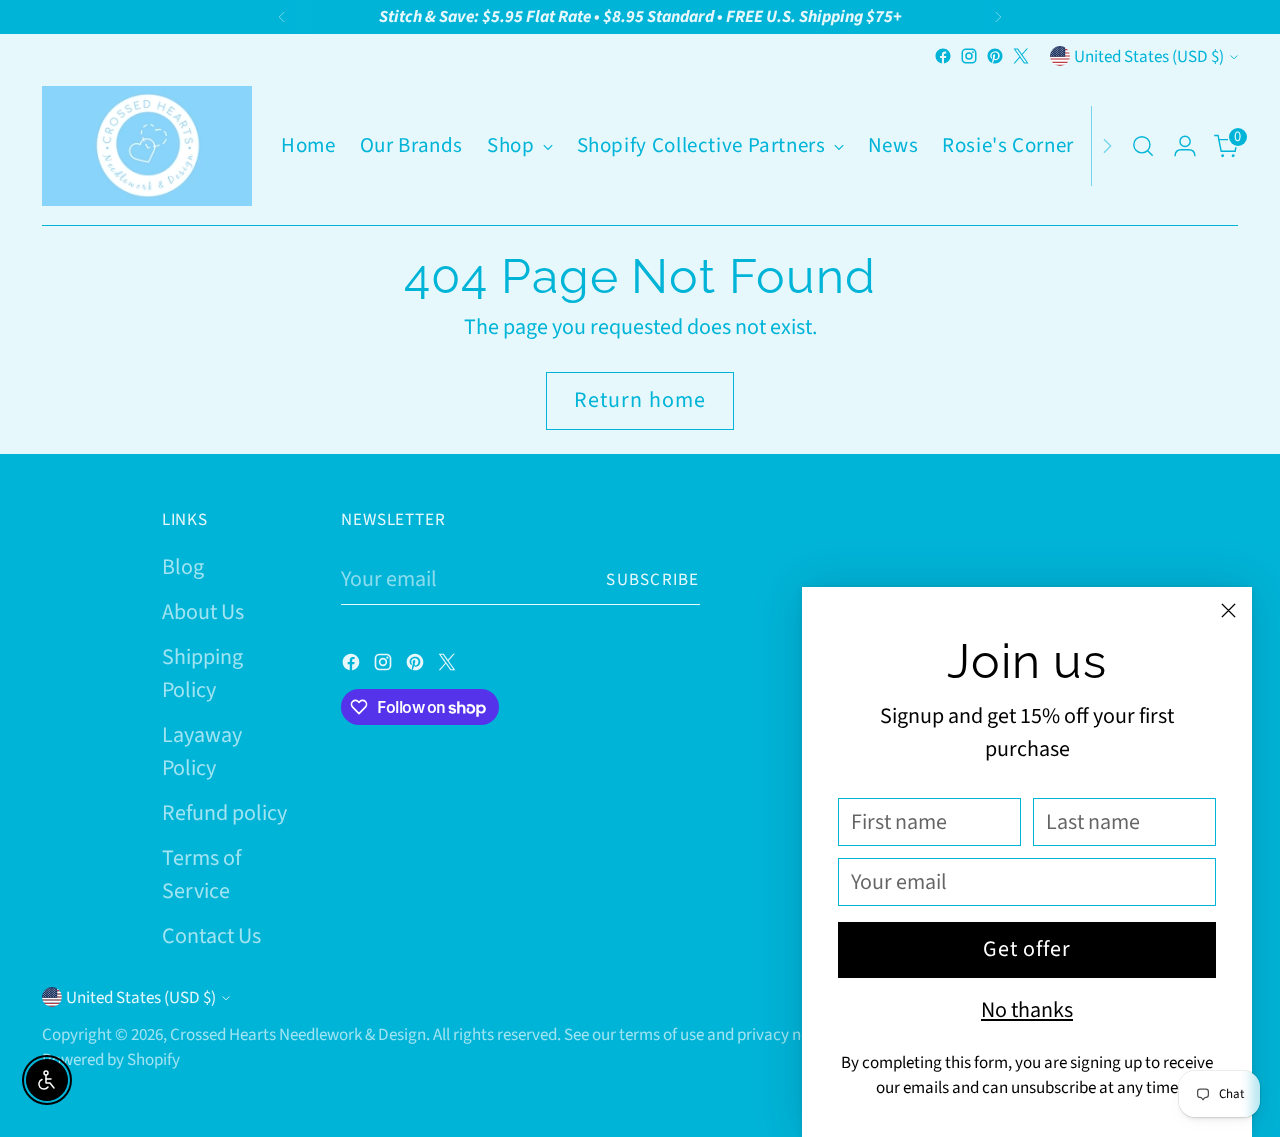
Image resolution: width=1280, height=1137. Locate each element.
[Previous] (282, 17)
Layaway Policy (202, 751)
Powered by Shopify (111, 1059)
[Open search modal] (1143, 146)
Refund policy (224, 813)
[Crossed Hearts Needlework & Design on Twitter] (1021, 56)
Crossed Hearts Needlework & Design (298, 1034)
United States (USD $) (1149, 56)
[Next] (998, 17)
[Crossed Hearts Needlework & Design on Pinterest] (995, 56)
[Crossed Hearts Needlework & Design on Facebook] (943, 56)
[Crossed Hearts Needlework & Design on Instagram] (969, 56)
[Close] (1228, 610)
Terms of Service (201, 874)
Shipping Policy (202, 673)
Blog (183, 567)
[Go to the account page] (1185, 146)
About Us (203, 612)
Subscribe (653, 579)
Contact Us (211, 936)
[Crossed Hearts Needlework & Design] (147, 146)
